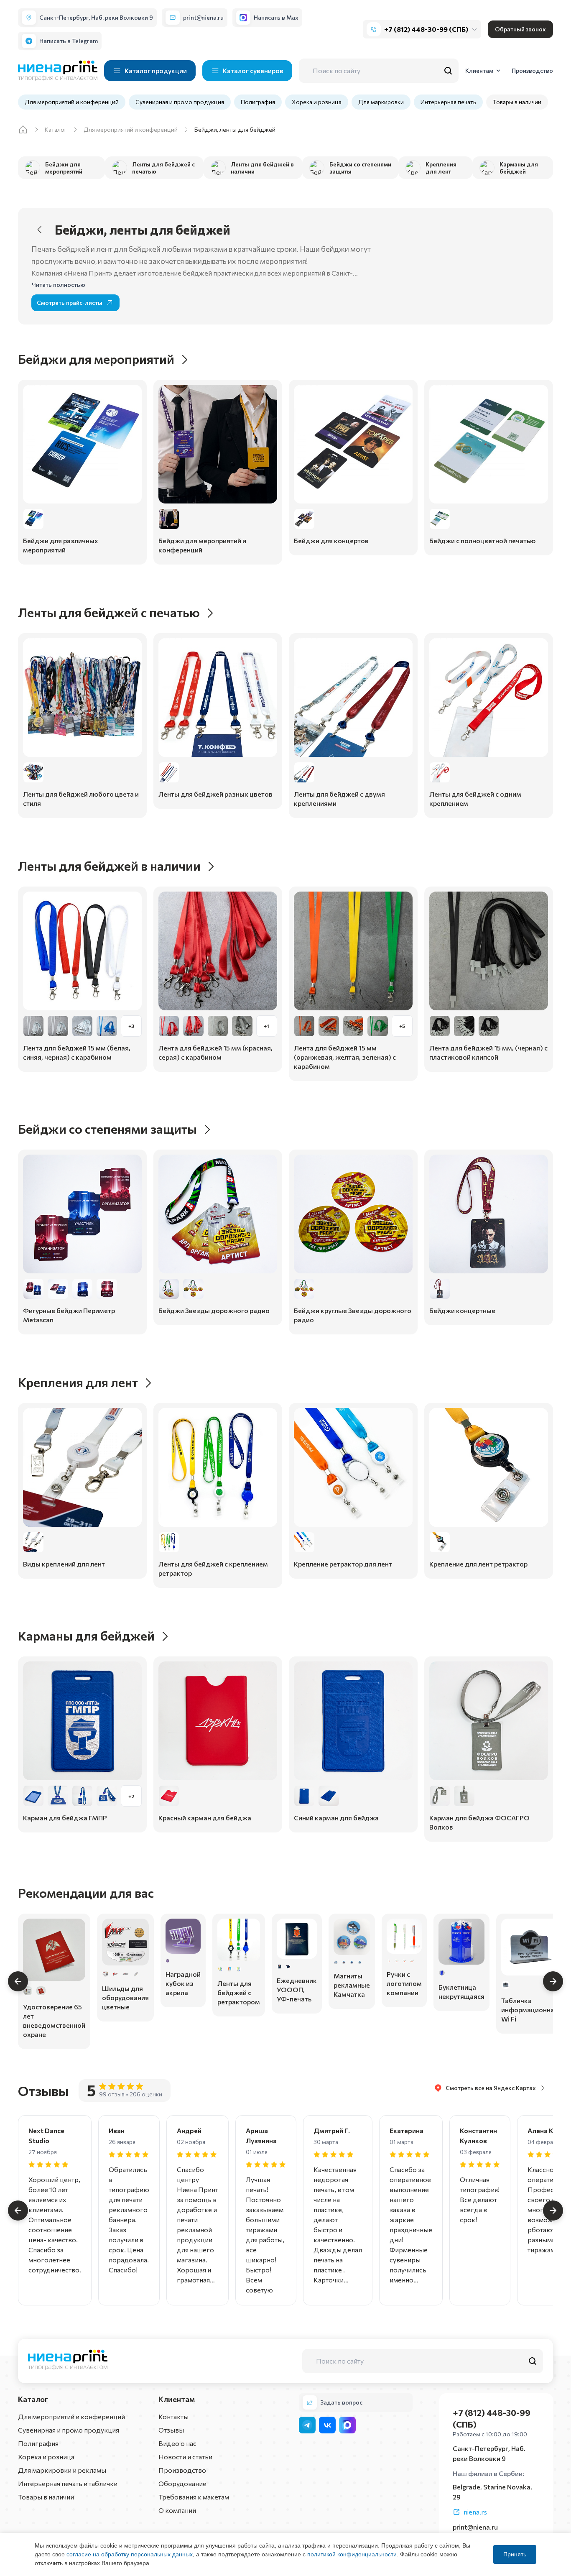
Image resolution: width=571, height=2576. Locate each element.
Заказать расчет (82, 551)
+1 (266, 1026)
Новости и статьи (185, 2457)
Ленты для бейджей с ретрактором (239, 1992)
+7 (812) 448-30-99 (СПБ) (426, 29)
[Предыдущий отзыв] (18, 2211)
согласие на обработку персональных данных (130, 2554)
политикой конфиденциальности (352, 2554)
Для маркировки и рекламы (62, 2470)
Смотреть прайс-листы (70, 303)
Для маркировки (381, 102)
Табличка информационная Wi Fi (530, 2010)
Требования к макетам (194, 2497)
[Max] (347, 2425)
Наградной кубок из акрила (183, 1983)
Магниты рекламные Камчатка (352, 1985)
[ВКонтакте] (327, 2425)
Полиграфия (258, 102)
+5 (402, 1026)
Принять (515, 2554)
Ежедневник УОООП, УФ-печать (297, 1989)
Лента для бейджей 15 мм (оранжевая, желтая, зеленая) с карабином (345, 1057)
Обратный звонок (520, 29)
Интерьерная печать (448, 102)
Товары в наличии (517, 102)
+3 (131, 1026)
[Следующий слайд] (553, 1981)
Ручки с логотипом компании (404, 1983)
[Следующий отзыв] (553, 2211)
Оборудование (182, 2483)
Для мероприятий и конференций (72, 102)
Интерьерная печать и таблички (68, 2483)
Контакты (173, 2416)
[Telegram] (307, 2425)
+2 (131, 1796)
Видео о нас (177, 2443)
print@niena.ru (475, 2527)
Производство (182, 2470)
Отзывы (171, 2430)
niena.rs (475, 2512)
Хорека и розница (317, 102)
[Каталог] (23, 130)
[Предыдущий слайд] (18, 1981)
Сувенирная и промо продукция (180, 102)
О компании (177, 2510)
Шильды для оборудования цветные (125, 1997)
